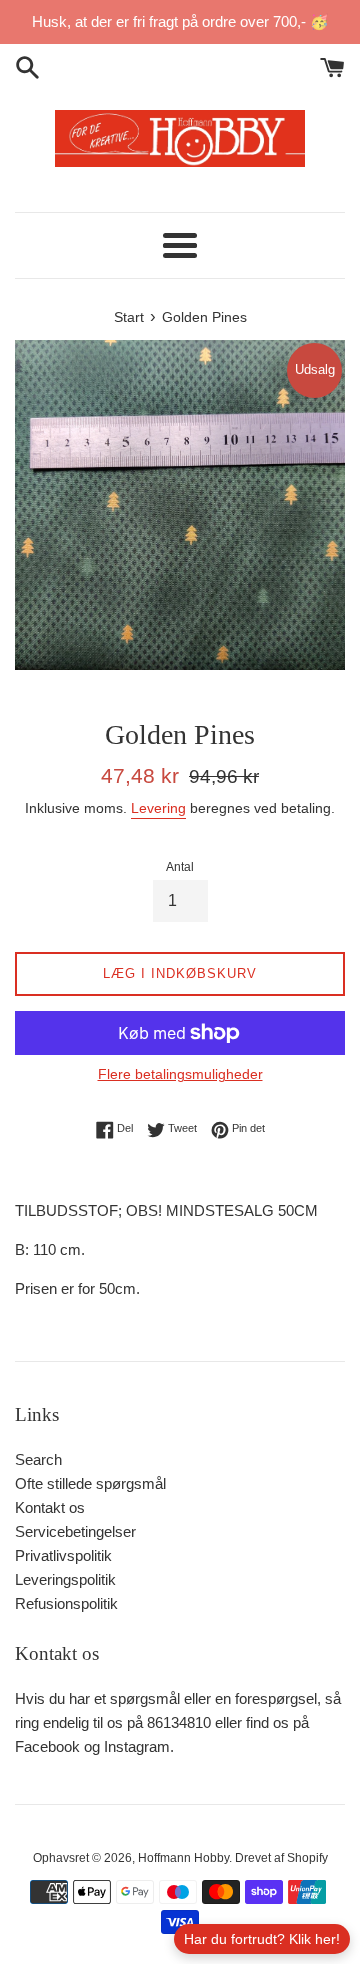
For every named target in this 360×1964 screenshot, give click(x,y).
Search (38, 1459)
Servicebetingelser (75, 1531)
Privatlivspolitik (63, 1555)
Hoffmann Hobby (183, 1858)
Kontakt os (50, 1507)
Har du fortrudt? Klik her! (262, 1939)
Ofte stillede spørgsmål (90, 1483)
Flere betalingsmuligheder (180, 1074)
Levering (158, 808)
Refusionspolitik (66, 1603)
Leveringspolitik (65, 1579)
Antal (180, 867)
